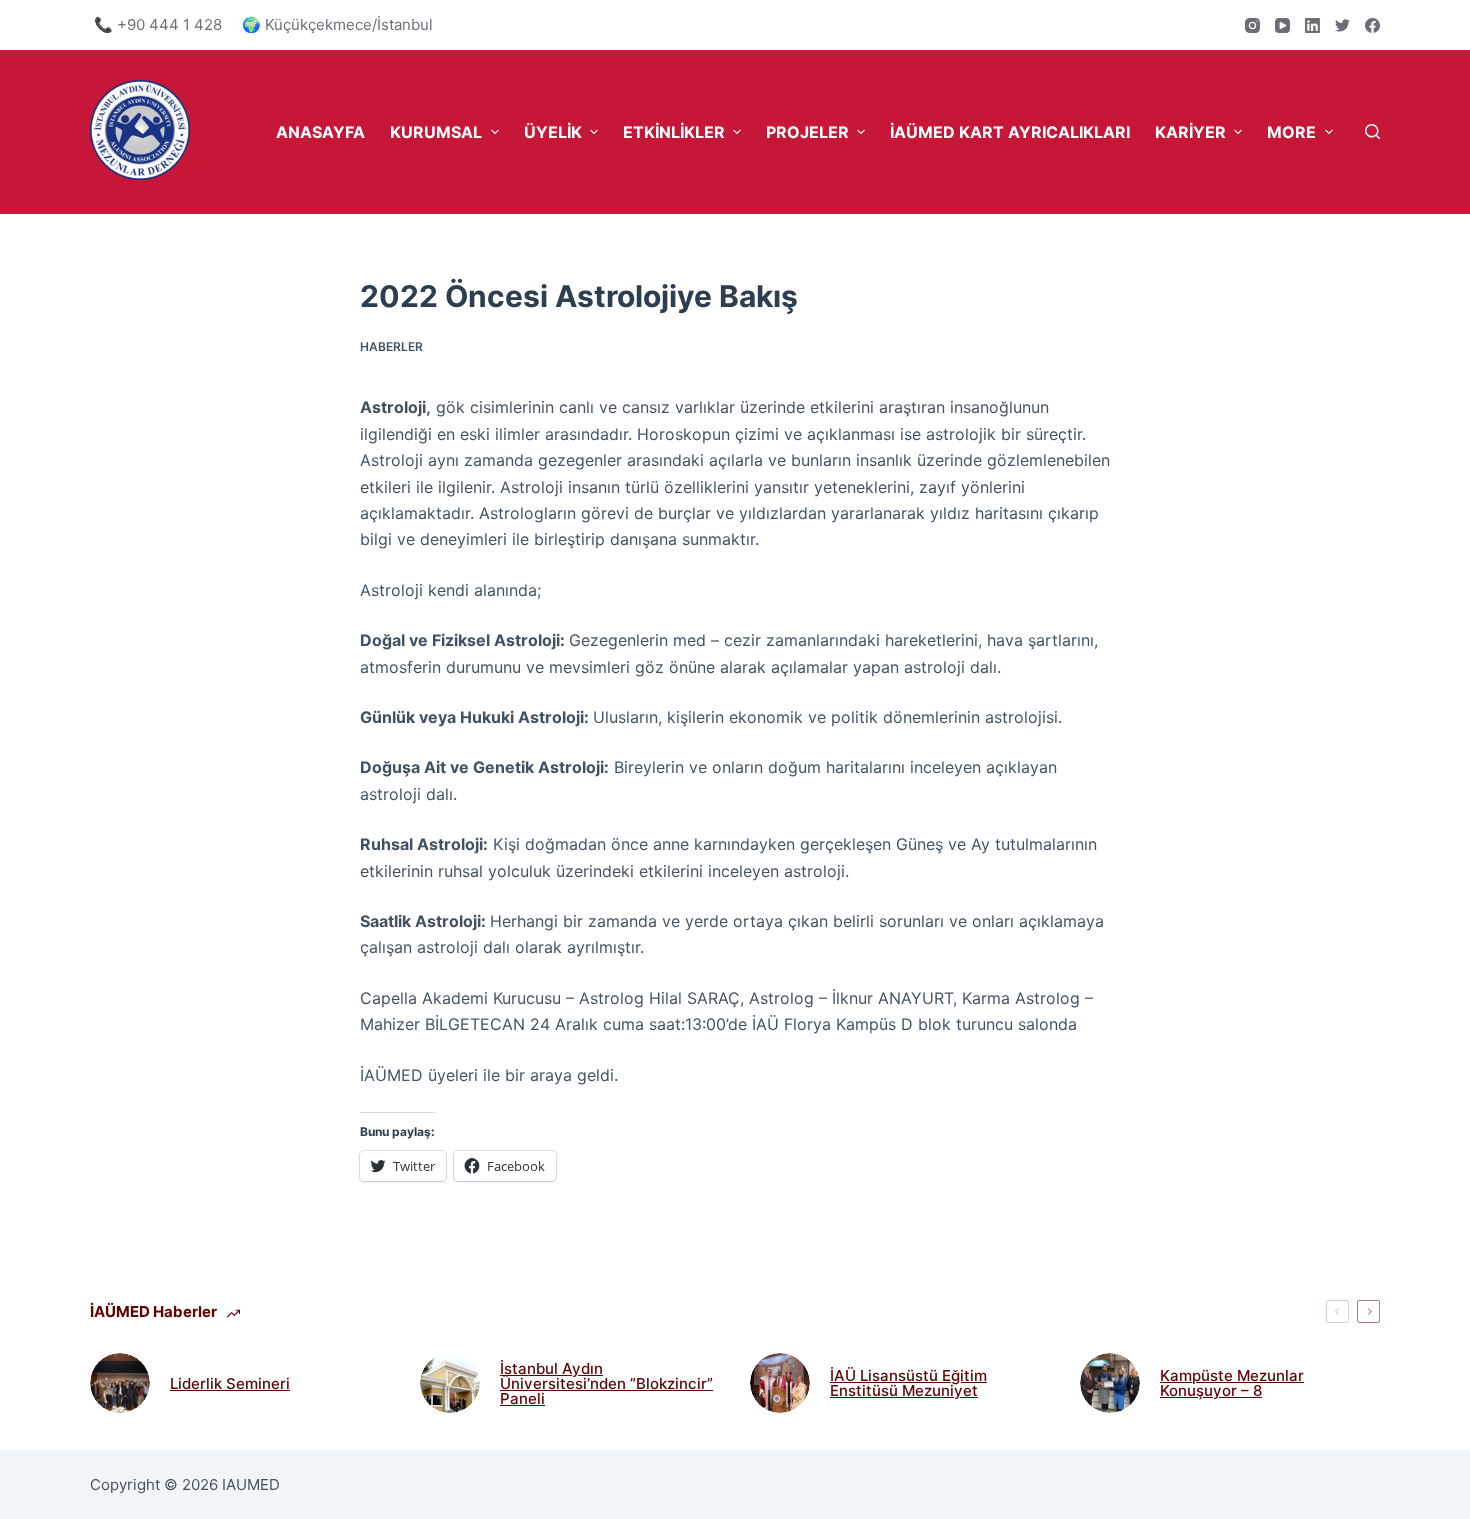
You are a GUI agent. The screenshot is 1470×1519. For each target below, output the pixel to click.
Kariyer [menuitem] (1190, 132)
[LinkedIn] (1312, 25)
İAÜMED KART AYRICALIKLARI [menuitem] (1010, 132)
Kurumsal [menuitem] (436, 132)
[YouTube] (1282, 25)
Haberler (391, 346)
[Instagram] (1252, 25)
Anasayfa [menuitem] (320, 132)
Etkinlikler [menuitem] (674, 132)
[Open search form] (1372, 131)
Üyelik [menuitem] (553, 132)
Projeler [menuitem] (807, 132)
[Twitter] (1342, 25)
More (1291, 132)
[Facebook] (1372, 25)
